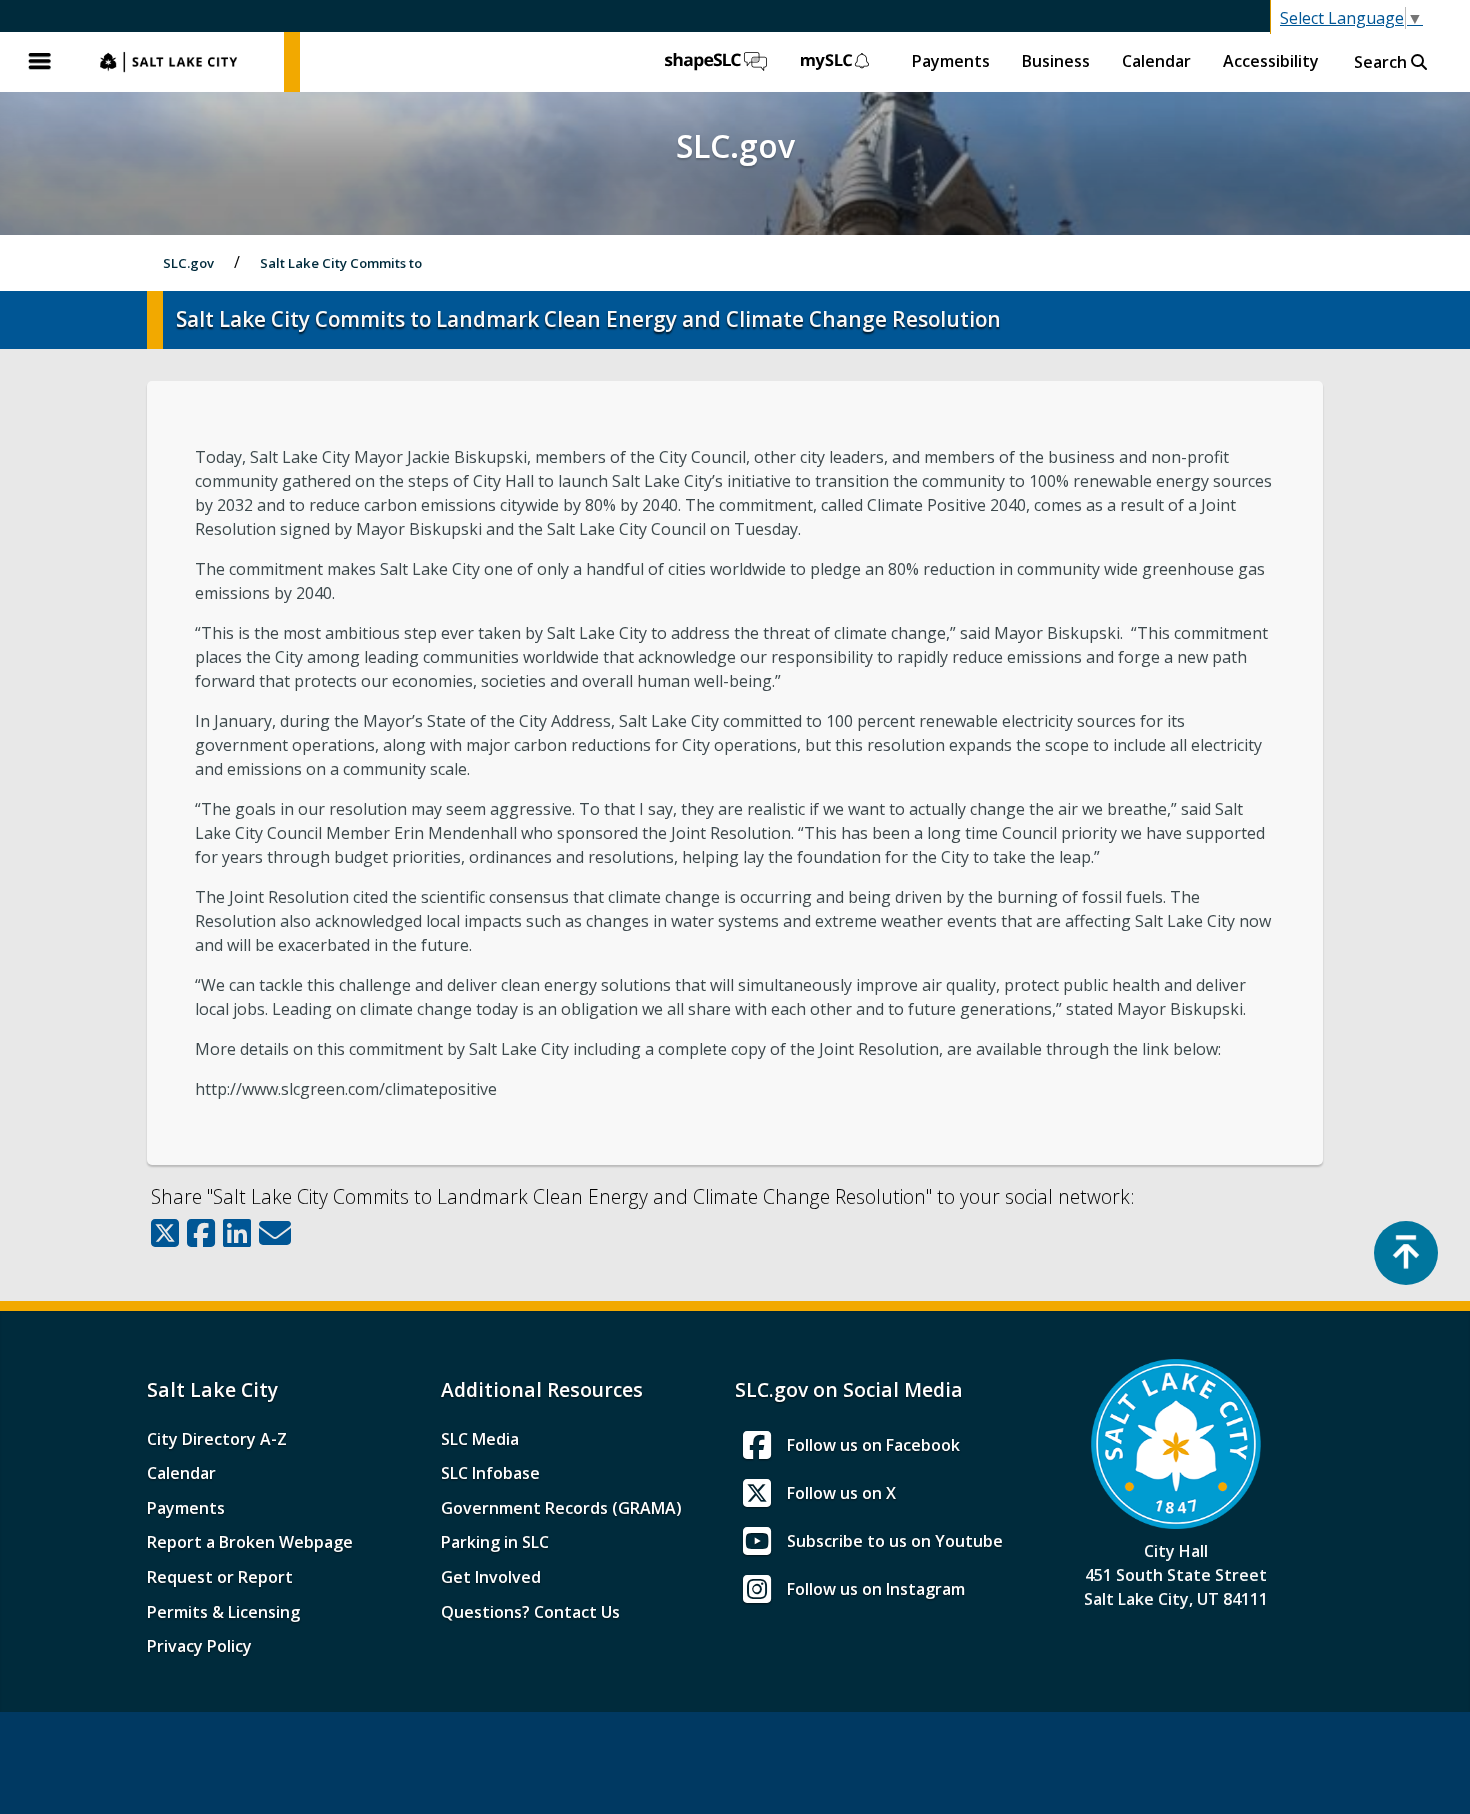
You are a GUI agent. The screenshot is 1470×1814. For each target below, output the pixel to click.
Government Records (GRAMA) (561, 1508)
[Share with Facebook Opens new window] (201, 1233)
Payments (951, 61)
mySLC (836, 62)
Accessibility (1271, 61)
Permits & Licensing (223, 1612)
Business (1056, 61)
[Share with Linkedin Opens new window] (237, 1233)
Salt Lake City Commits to (341, 263)
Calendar (1156, 61)
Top (1406, 1253)
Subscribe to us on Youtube (895, 1541)
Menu (40, 62)
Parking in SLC (495, 1542)
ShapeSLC (716, 62)
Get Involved (491, 1577)
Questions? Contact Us (530, 1612)
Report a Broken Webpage (250, 1542)
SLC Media (480, 1439)
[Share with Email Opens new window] (275, 1233)
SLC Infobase (490, 1473)
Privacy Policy (199, 1646)
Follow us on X (841, 1493)
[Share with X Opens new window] (165, 1233)
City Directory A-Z (217, 1439)
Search (1382, 62)
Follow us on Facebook (873, 1445)
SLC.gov (182, 62)
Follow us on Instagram (876, 1589)
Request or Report (220, 1577)
